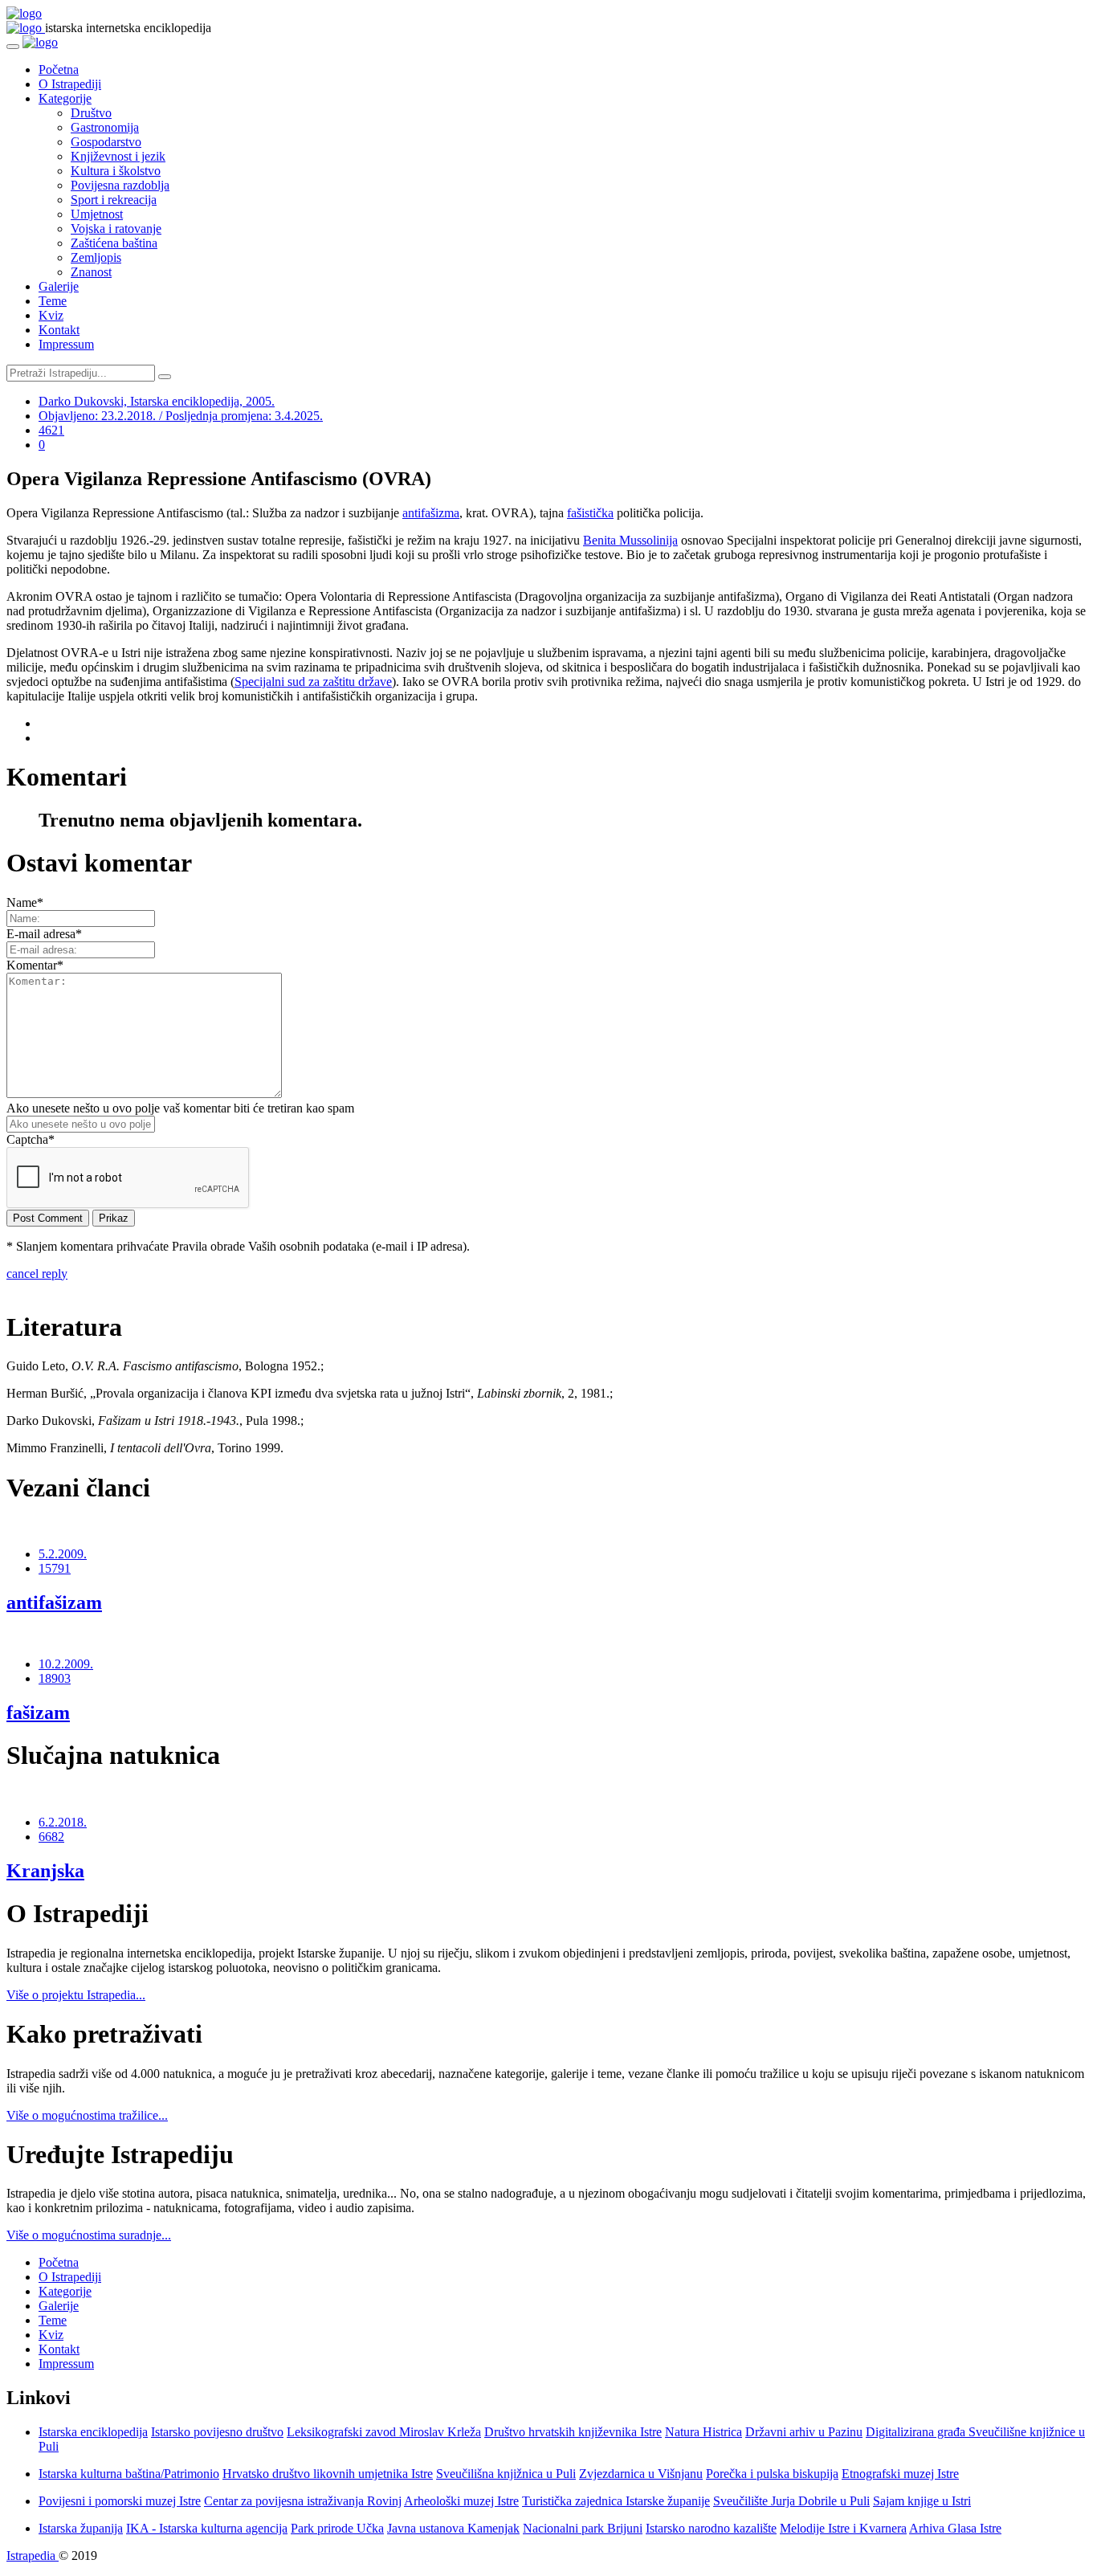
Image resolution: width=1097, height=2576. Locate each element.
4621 (51, 430)
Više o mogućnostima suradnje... (89, 2235)
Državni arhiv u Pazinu (804, 2432)
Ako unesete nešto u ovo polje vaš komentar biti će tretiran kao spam (180, 1108)
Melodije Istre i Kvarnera (843, 2528)
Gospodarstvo (106, 142)
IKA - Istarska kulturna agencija (207, 2528)
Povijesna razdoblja (120, 185)
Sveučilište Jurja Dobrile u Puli (791, 2501)
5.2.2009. (63, 1554)
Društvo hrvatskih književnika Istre (573, 2432)
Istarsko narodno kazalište (711, 2528)
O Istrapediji (70, 84)
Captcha (31, 1139)
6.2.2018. (63, 1822)
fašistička (590, 513)
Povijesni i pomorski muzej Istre (120, 2501)
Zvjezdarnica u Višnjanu (641, 2474)
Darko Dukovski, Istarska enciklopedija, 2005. (157, 401)
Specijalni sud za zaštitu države (313, 682)
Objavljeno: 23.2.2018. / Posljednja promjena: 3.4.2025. (181, 416)
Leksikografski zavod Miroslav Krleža (384, 2432)
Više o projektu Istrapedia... (76, 1995)
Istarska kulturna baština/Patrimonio (129, 2474)
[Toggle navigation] (13, 47)
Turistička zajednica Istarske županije (616, 2501)
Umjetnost (97, 214)
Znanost (91, 272)
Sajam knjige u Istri (922, 2501)
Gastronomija (105, 127)
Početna (59, 69)
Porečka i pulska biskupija (772, 2474)
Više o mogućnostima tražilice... (87, 2115)
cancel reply (37, 1274)
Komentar (35, 965)
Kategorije (65, 98)
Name (25, 902)
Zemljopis (96, 257)
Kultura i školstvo (116, 171)
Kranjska (45, 1871)
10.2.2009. (66, 1664)
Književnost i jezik (118, 156)
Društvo (91, 113)
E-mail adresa (44, 934)
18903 (55, 1678)
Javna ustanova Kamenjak (453, 2528)
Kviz (51, 315)
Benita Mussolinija (630, 540)
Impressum (66, 344)
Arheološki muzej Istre (461, 2501)
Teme (53, 301)
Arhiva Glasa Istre (955, 2528)
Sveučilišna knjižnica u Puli (506, 2474)
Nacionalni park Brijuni (583, 2528)
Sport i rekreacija (114, 200)
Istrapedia (33, 2556)
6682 (51, 1837)
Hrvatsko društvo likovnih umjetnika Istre (328, 2474)
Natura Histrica (703, 2432)
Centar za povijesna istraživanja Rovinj (303, 2501)
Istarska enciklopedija (93, 2432)
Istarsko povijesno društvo (217, 2432)
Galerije (59, 286)
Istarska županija (81, 2528)
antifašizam (54, 1602)
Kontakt (59, 330)
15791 (55, 1568)
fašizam (38, 1713)
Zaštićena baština (114, 243)
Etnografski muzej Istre (900, 2474)
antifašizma (431, 513)
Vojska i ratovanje (116, 229)
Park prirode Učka (337, 2528)
